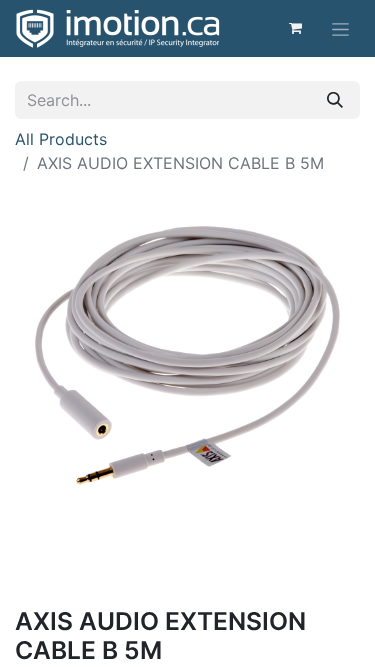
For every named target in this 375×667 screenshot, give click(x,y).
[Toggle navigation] (340, 28)
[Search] (335, 100)
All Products (61, 139)
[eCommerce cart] (295, 28)
